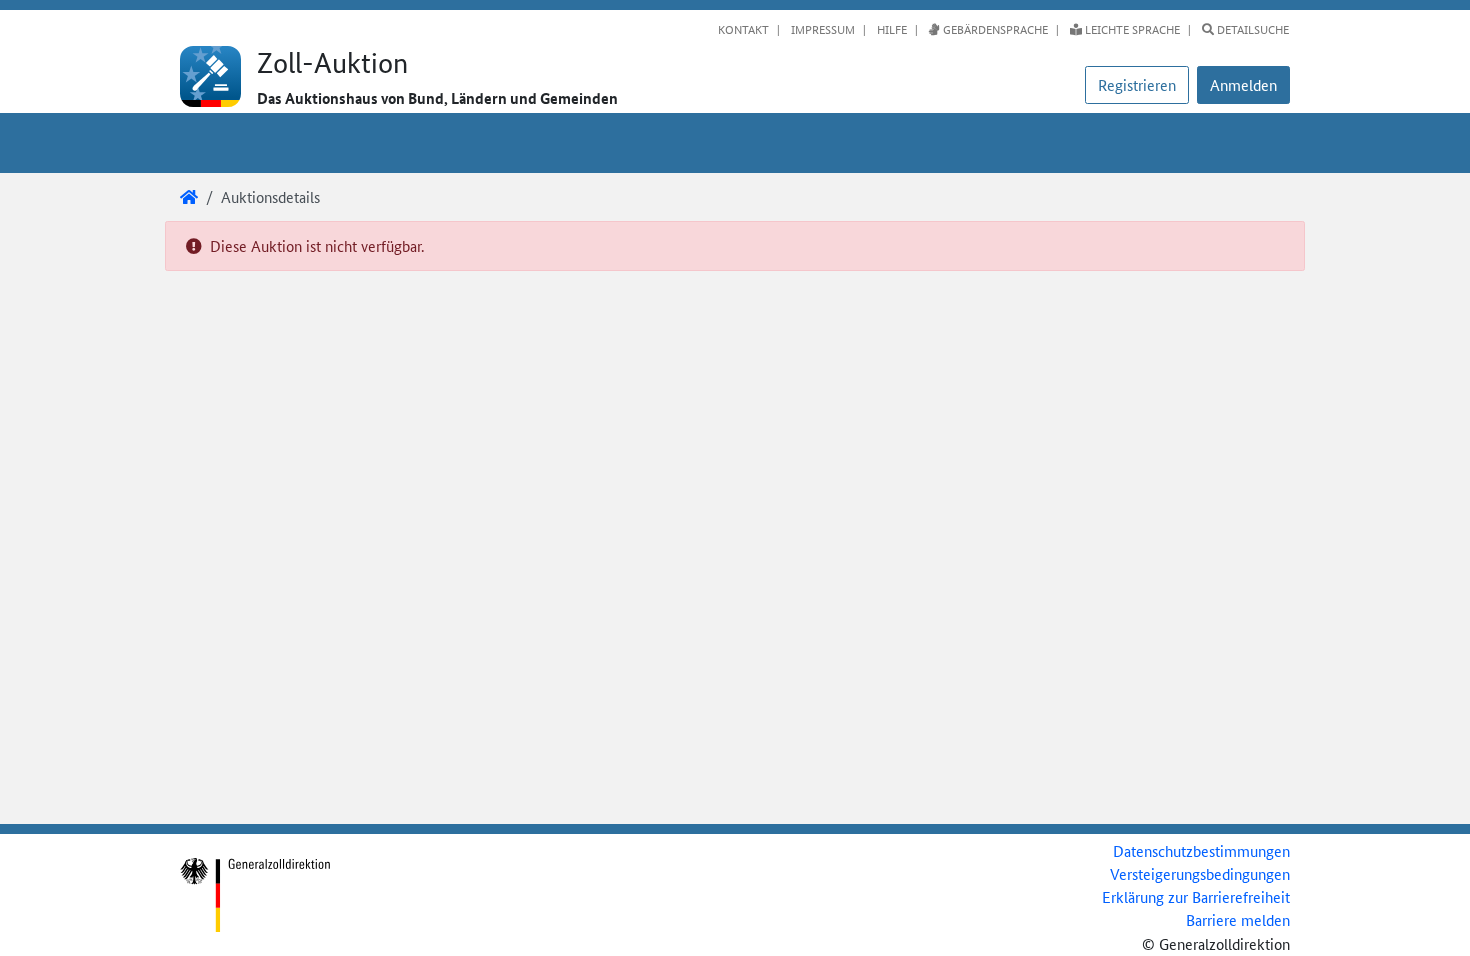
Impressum (821, 29)
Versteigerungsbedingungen (1200, 873)
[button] (1243, 85)
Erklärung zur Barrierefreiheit (1196, 896)
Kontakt (743, 29)
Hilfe (890, 29)
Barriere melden (1238, 919)
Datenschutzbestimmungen (1201, 850)
